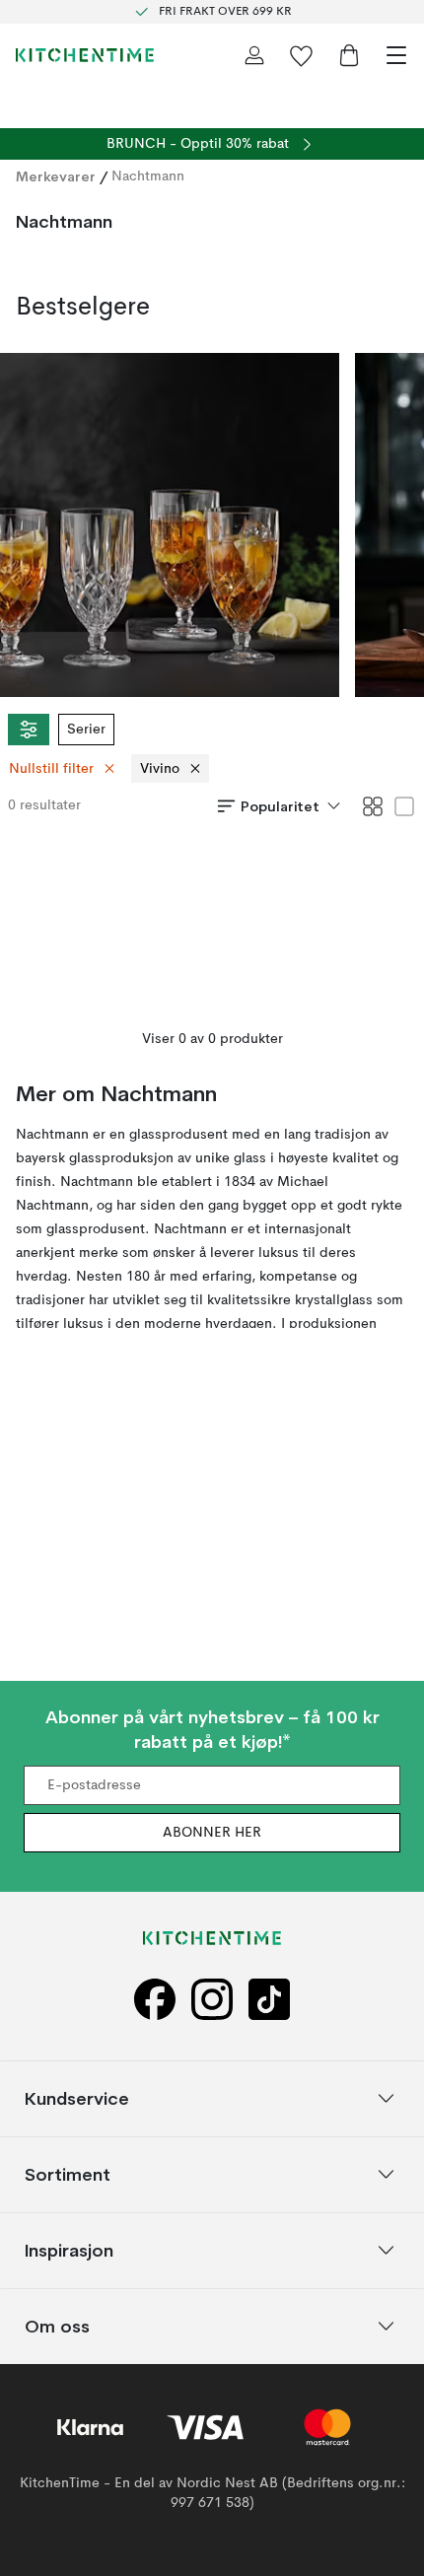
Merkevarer (56, 176)
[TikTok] (269, 1999)
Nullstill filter (51, 769)
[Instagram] (212, 1999)
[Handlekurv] (349, 55)
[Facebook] (155, 1999)
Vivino (160, 769)
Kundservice (77, 2098)
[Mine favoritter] (302, 55)
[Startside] (85, 55)
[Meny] (396, 55)
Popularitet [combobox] (280, 806)
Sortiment (68, 2174)
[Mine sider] (254, 55)
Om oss (57, 2326)
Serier (86, 730)
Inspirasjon (69, 2250)
